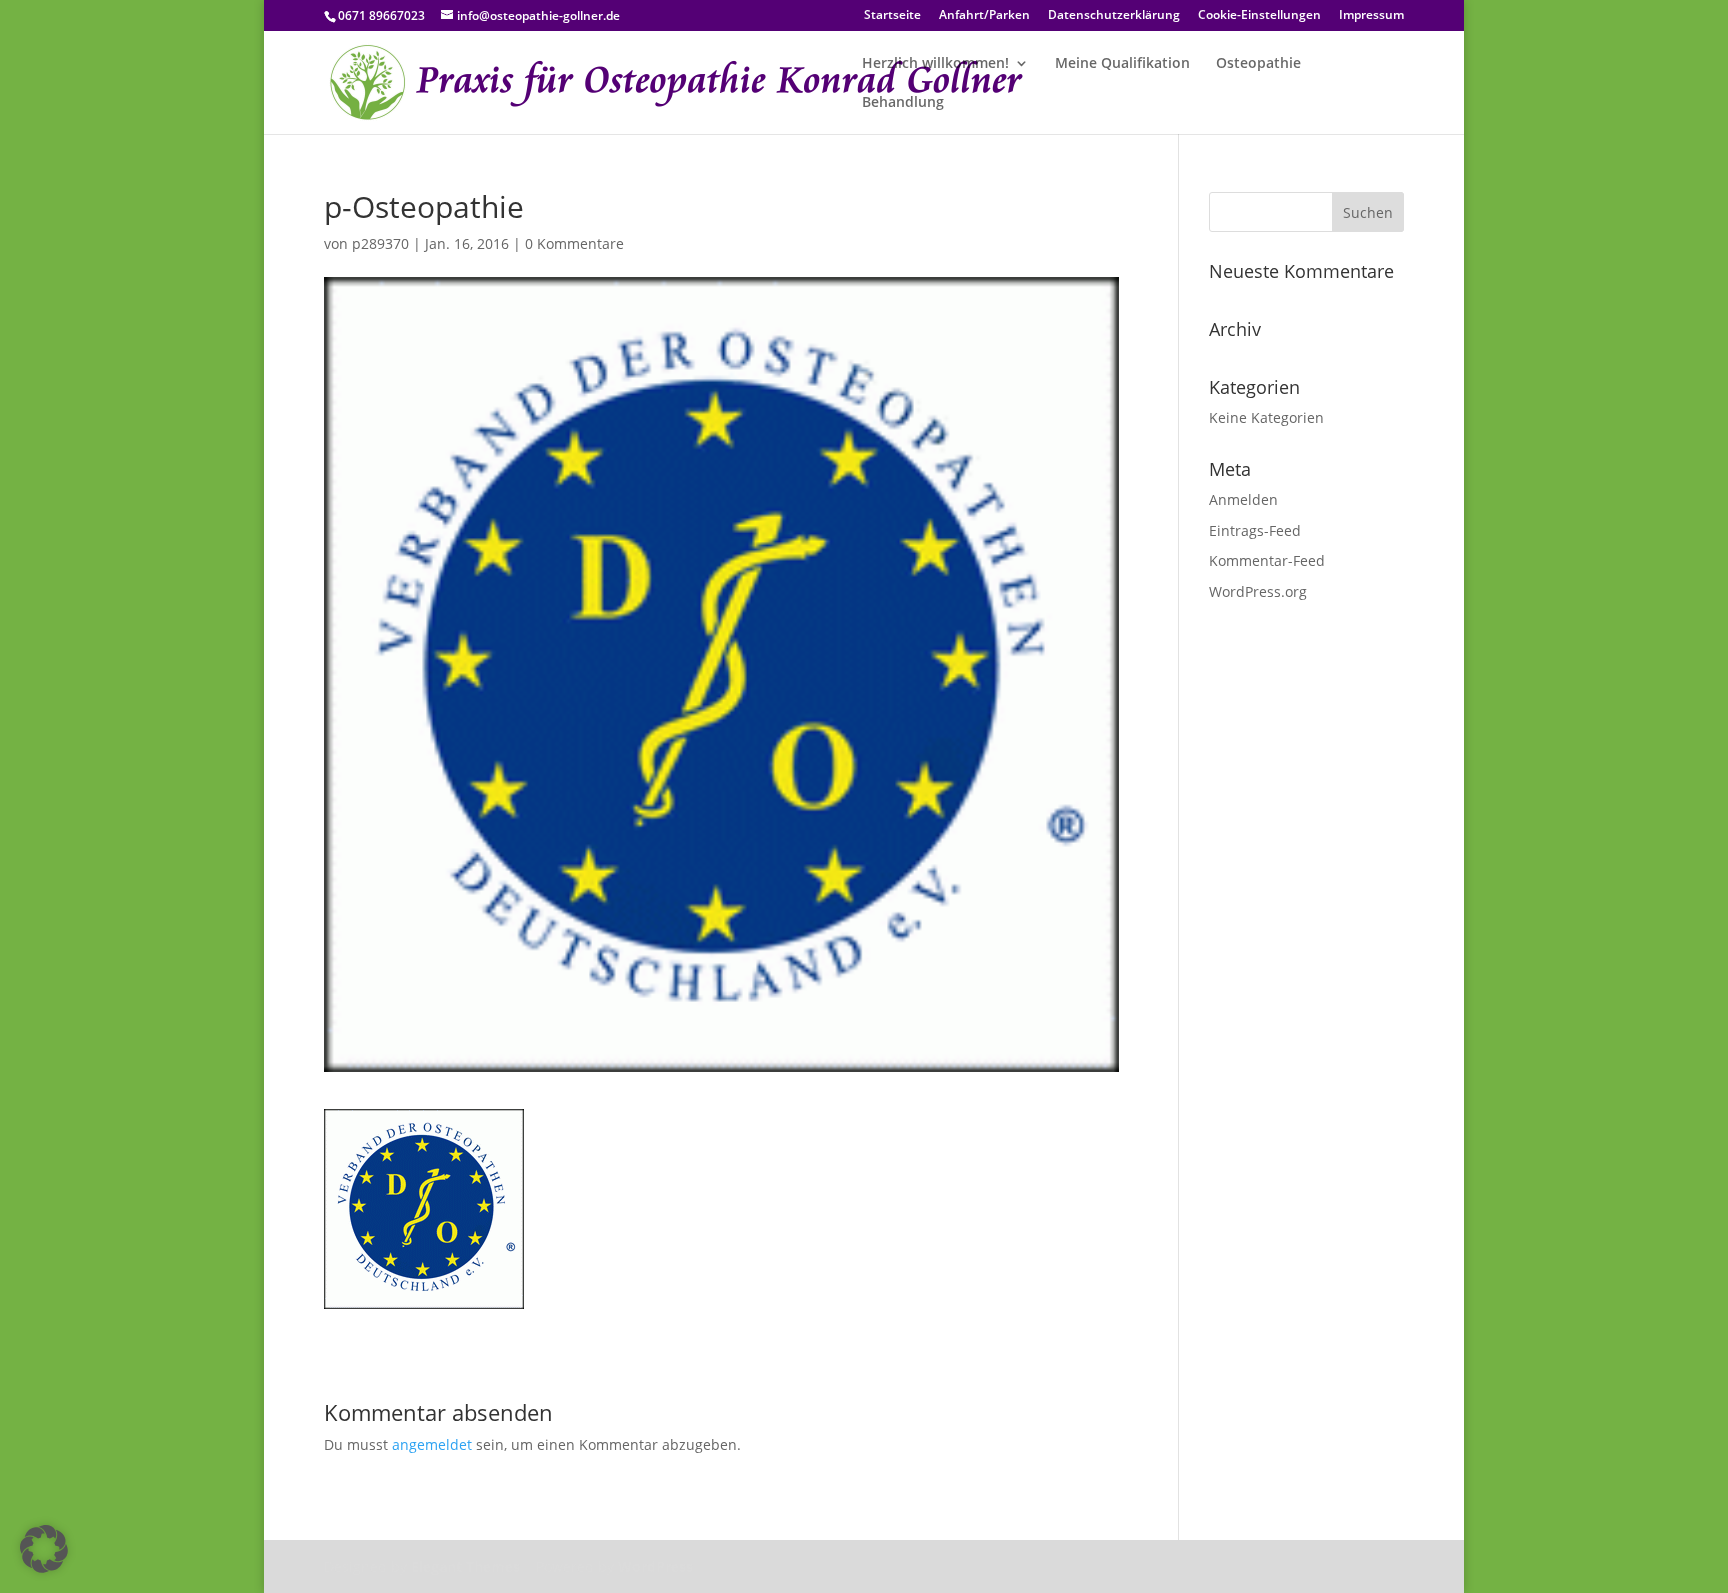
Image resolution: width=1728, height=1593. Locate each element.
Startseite (892, 16)
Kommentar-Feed (1267, 560)
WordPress (655, 1566)
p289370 (380, 243)
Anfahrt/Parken (984, 16)
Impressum (1371, 16)
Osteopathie (1258, 64)
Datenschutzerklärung (1114, 16)
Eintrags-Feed (1255, 530)
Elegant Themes (465, 1566)
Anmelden (1243, 499)
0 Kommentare (574, 243)
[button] (44, 1549)
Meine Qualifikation (1122, 64)
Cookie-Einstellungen (1259, 16)
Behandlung (903, 103)
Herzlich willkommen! (935, 64)
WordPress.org (1258, 591)
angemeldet (432, 1444)
